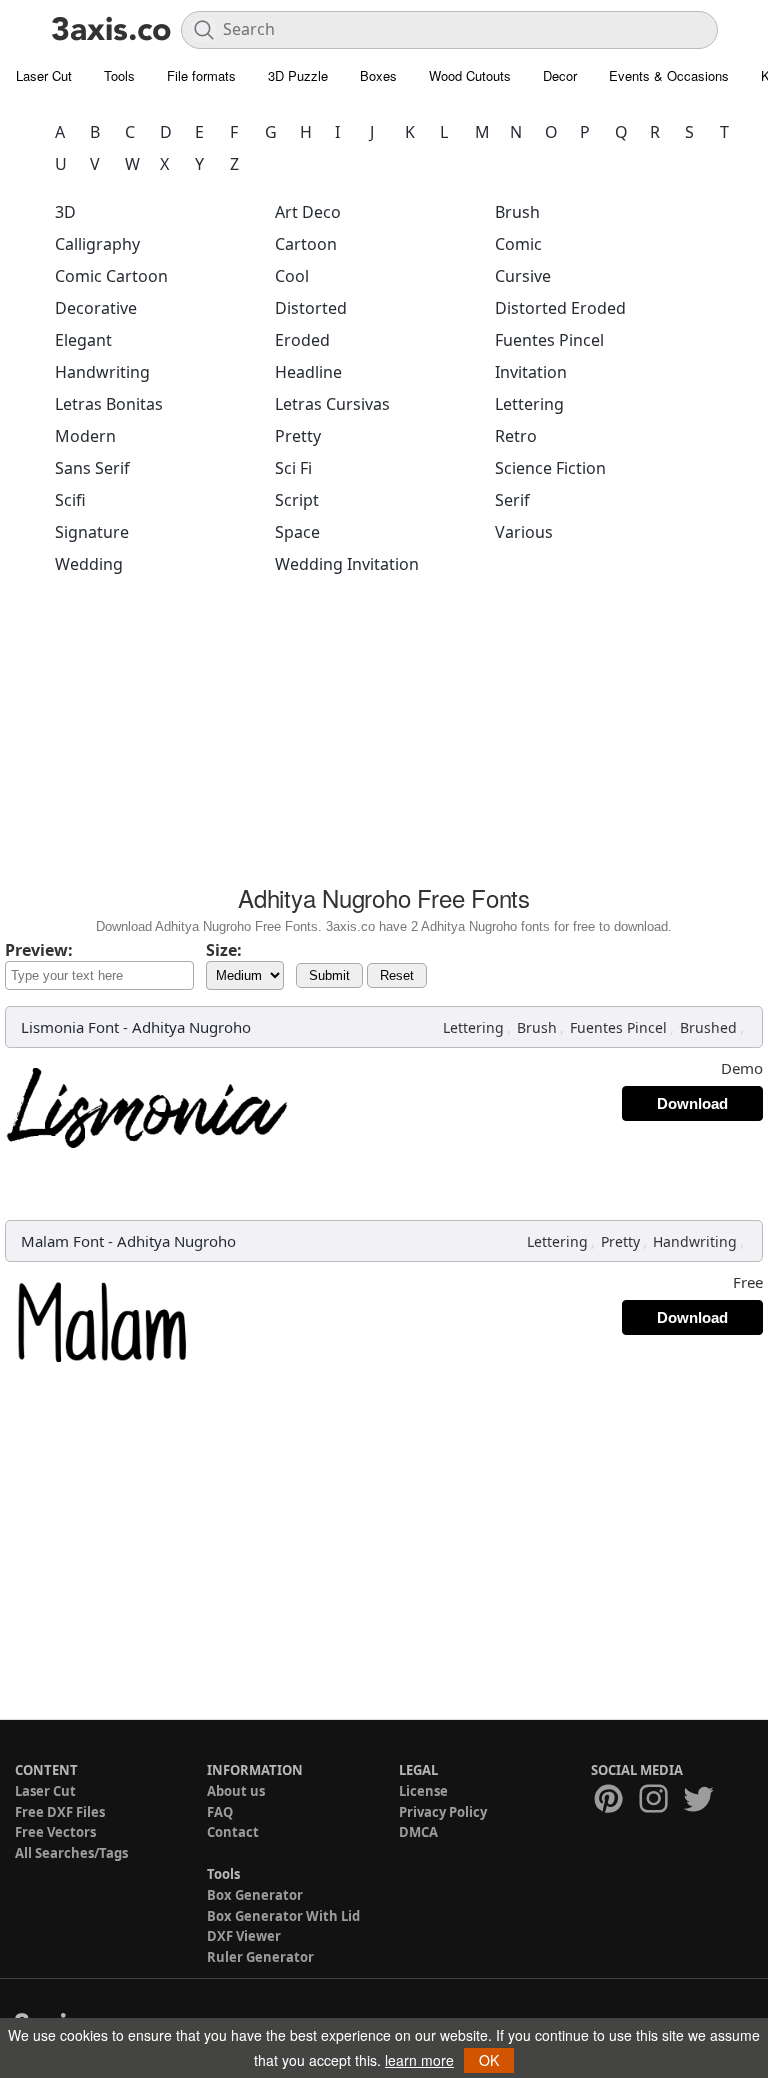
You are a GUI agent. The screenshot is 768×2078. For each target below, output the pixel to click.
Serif (512, 500)
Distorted (311, 308)
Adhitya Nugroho (191, 1027)
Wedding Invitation (347, 564)
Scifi (70, 500)
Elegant (83, 340)
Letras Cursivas (332, 404)
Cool (292, 276)
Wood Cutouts (470, 75)
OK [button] (489, 2060)
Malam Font (62, 1241)
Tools (119, 75)
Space (297, 532)
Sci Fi (293, 468)
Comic (518, 244)
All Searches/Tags (71, 1853)
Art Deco (308, 212)
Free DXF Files (60, 1812)
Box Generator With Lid (283, 1916)
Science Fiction (550, 468)
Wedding (89, 564)
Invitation (531, 372)
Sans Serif (92, 468)
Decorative (96, 308)
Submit (329, 975)
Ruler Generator (260, 1957)
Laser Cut (44, 75)
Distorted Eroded (560, 308)
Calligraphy (97, 244)
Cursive (523, 276)
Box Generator (255, 1895)
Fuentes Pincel (549, 340)
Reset (397, 975)
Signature (92, 532)
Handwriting (102, 372)
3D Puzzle (298, 75)
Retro (516, 436)
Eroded (302, 340)
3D (65, 212)
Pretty (298, 436)
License (423, 1791)
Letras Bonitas (109, 404)
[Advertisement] (384, 736)
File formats (201, 75)
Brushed (708, 1027)
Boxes (378, 75)
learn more (419, 2060)
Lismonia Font (70, 1027)
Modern (85, 436)
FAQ (220, 1812)
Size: (224, 950)
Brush (517, 212)
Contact (233, 1832)
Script (297, 500)
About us (236, 1791)
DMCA (418, 1832)
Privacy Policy (443, 1812)
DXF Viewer (244, 1936)
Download (692, 1103)
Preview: (39, 950)
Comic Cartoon (111, 276)
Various (524, 532)
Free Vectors (55, 1832)
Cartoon (306, 244)
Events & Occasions (669, 75)
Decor (560, 75)
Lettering (529, 404)
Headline (308, 372)
